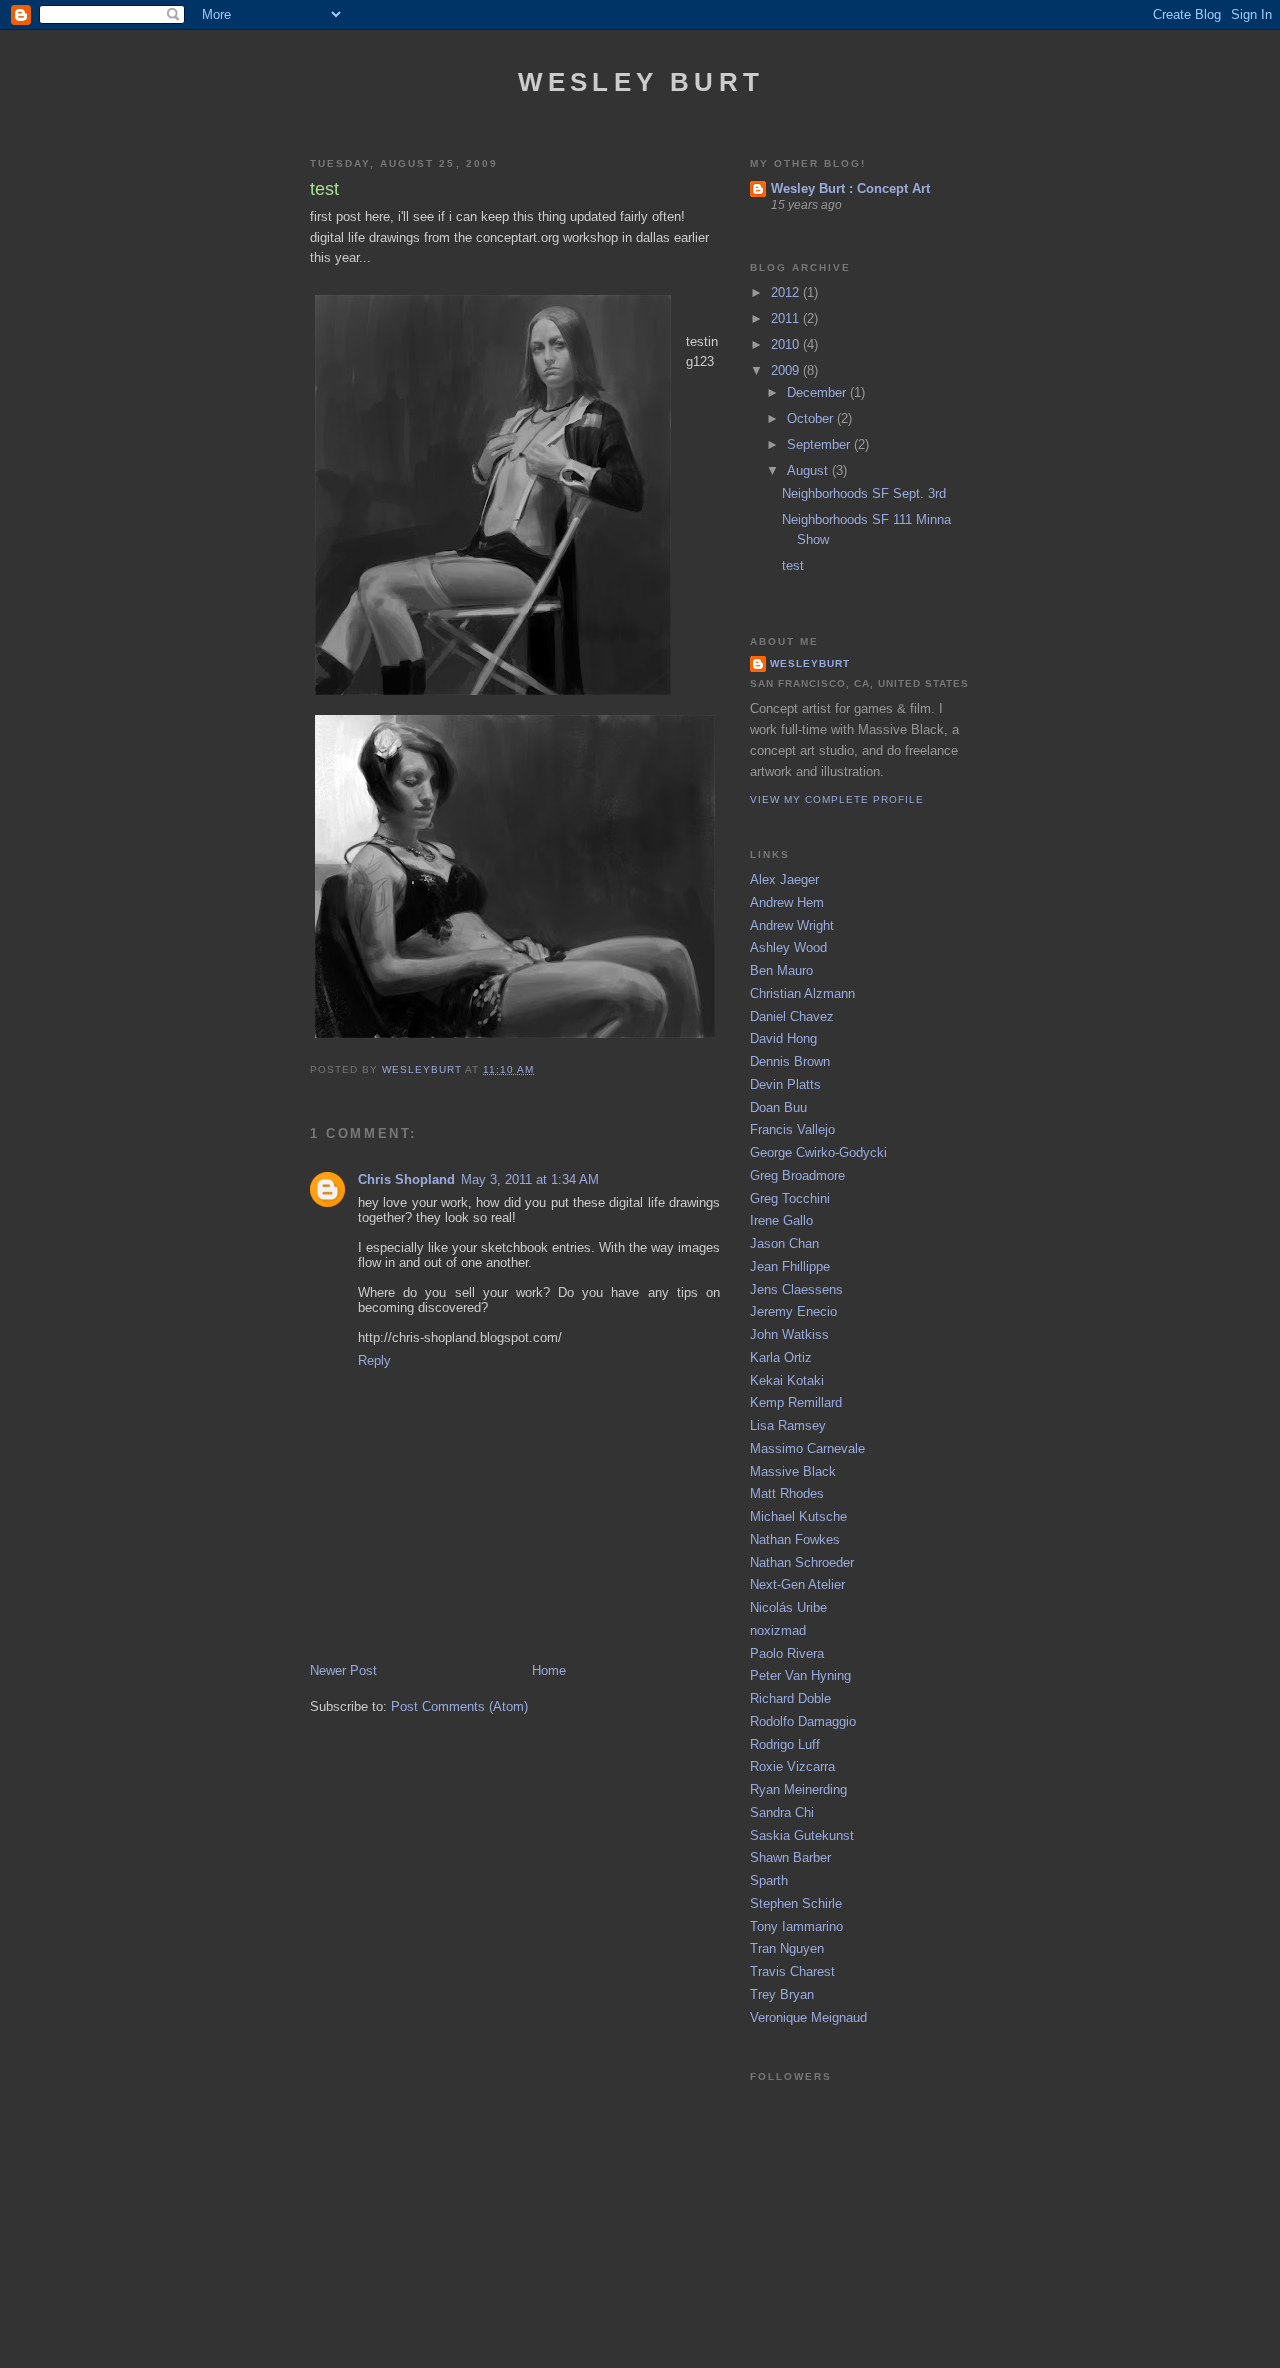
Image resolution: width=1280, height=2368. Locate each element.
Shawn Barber (790, 1857)
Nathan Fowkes (795, 1539)
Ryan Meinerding (798, 1789)
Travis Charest (792, 1971)
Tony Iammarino (796, 1926)
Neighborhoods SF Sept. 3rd (864, 493)
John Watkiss (789, 1334)
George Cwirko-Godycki (818, 1152)
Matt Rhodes (787, 1493)
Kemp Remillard (796, 1402)
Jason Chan (784, 1243)
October (812, 418)
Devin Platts (785, 1084)
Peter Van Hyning (800, 1675)
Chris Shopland (406, 1179)
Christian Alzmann (802, 993)
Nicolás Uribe (788, 1607)
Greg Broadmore (797, 1175)
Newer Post (343, 1670)
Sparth (769, 1880)
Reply (374, 1360)
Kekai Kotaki (787, 1380)
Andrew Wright (792, 925)
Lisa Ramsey (788, 1425)
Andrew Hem (787, 902)
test (793, 565)
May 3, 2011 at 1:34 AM (530, 1179)
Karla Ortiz (781, 1357)
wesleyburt (810, 663)
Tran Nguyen (787, 1948)
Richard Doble (790, 1698)
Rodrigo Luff (785, 1744)
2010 (787, 344)
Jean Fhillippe (790, 1266)
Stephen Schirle (796, 1903)
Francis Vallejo (792, 1129)
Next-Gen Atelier (797, 1584)
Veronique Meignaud (808, 2017)
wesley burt (641, 82)
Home (549, 1670)
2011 (787, 318)
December (818, 392)
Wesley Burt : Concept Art (850, 188)
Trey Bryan (782, 1994)
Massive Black (793, 1471)
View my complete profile (837, 799)
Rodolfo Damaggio (803, 1721)
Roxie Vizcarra (792, 1766)
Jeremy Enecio (793, 1311)
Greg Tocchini (790, 1198)
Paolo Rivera (787, 1653)
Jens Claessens (796, 1289)
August (809, 470)
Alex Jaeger (784, 879)
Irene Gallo (781, 1220)
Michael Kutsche (798, 1516)
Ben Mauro (781, 970)
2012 (787, 292)
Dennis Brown (790, 1061)
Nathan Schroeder (802, 1562)
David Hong (783, 1038)
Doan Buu (778, 1107)
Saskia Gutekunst (802, 1835)
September (820, 444)
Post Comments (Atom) (459, 1706)
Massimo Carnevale (807, 1448)
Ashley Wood (788, 947)
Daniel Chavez (792, 1016)
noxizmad (778, 1630)
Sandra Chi (782, 1812)
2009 (787, 370)
